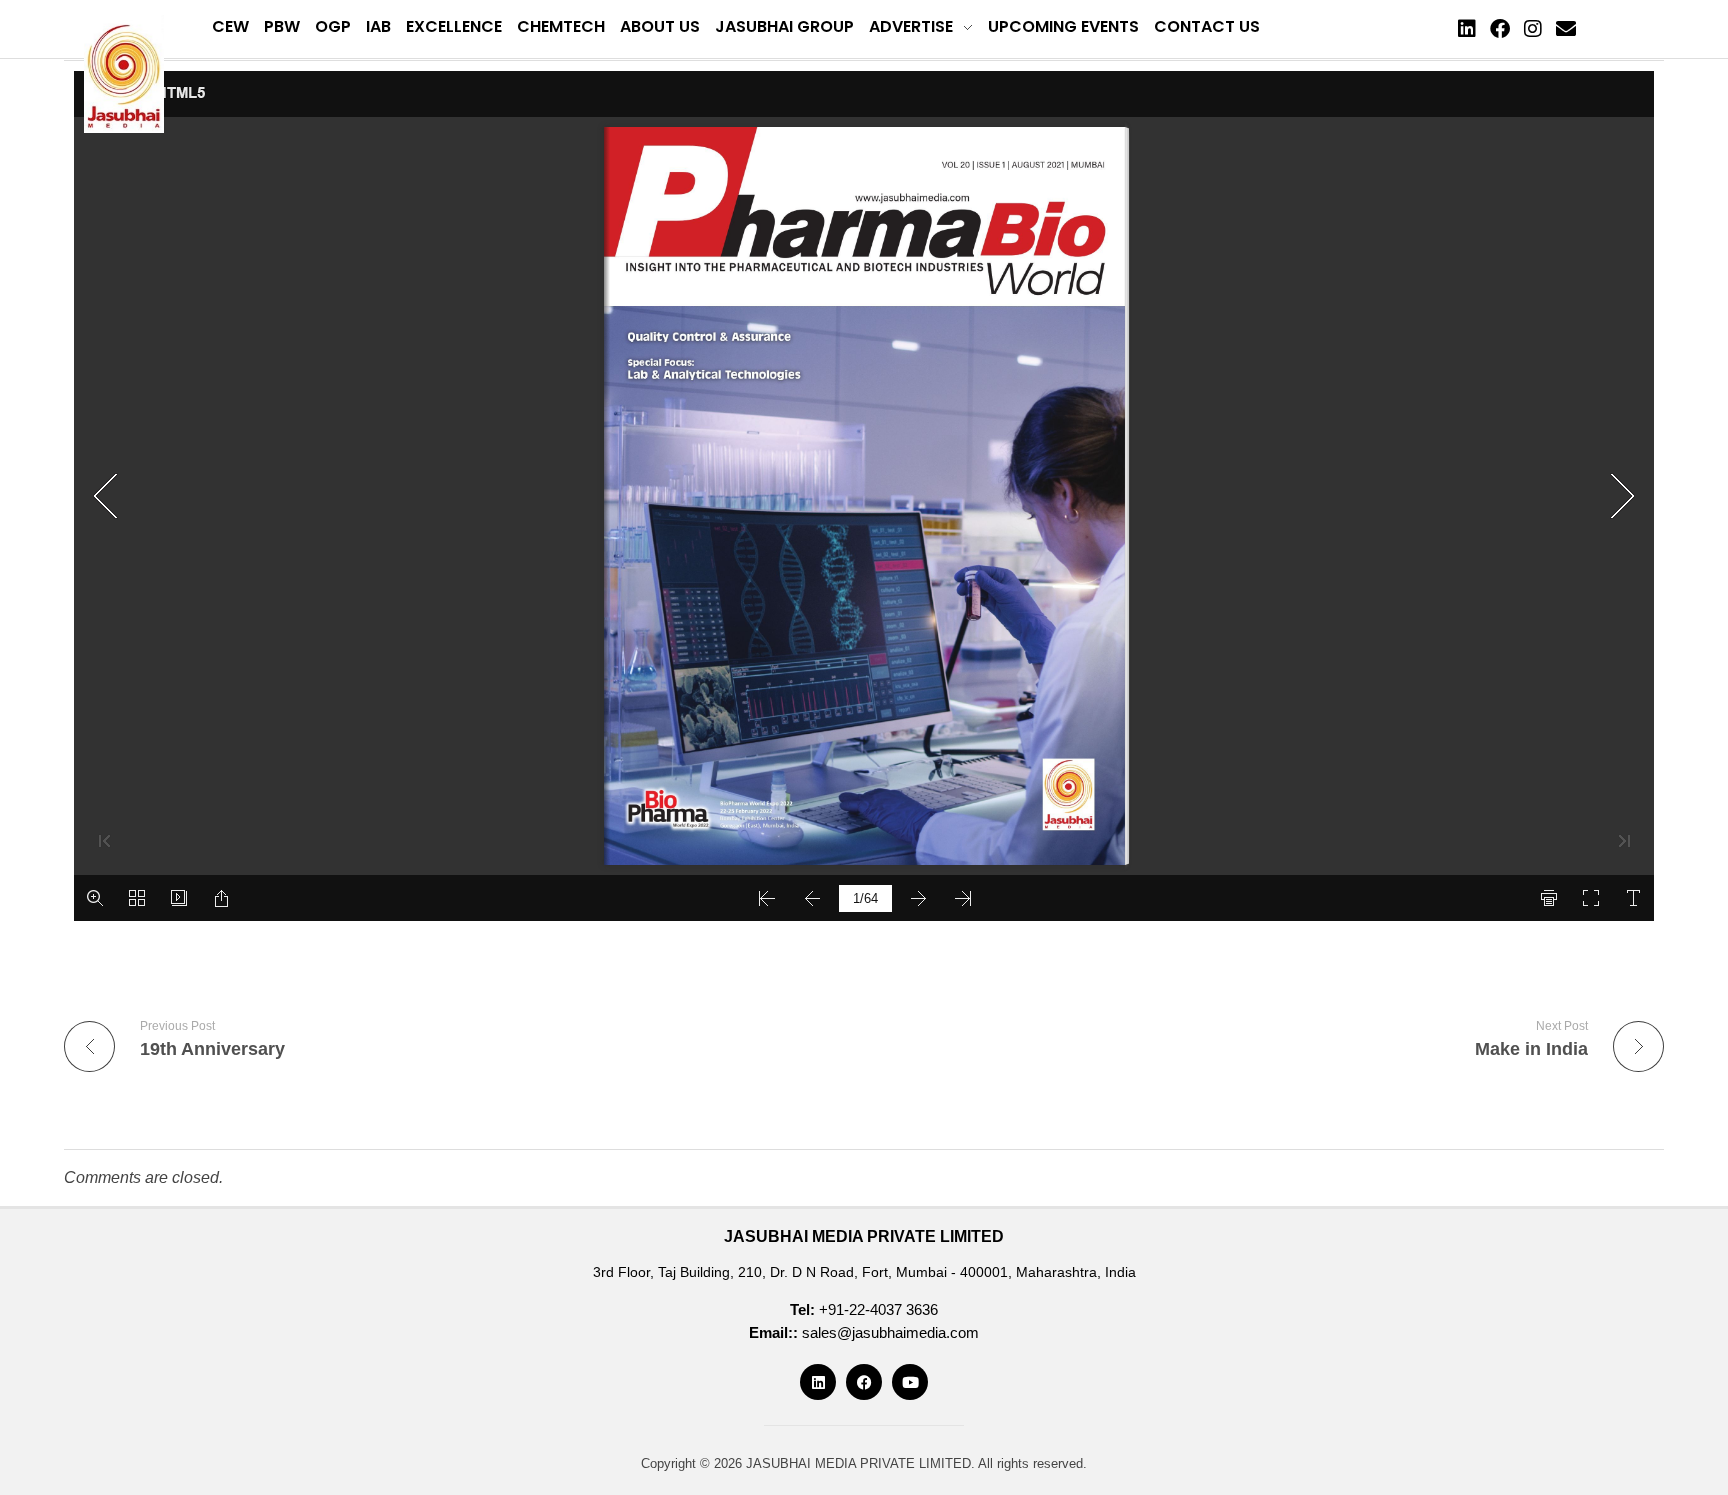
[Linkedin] (1467, 29)
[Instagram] (1533, 29)
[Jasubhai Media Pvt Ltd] (124, 74)
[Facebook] (1500, 29)
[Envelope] (1566, 29)
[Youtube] (910, 1382)
